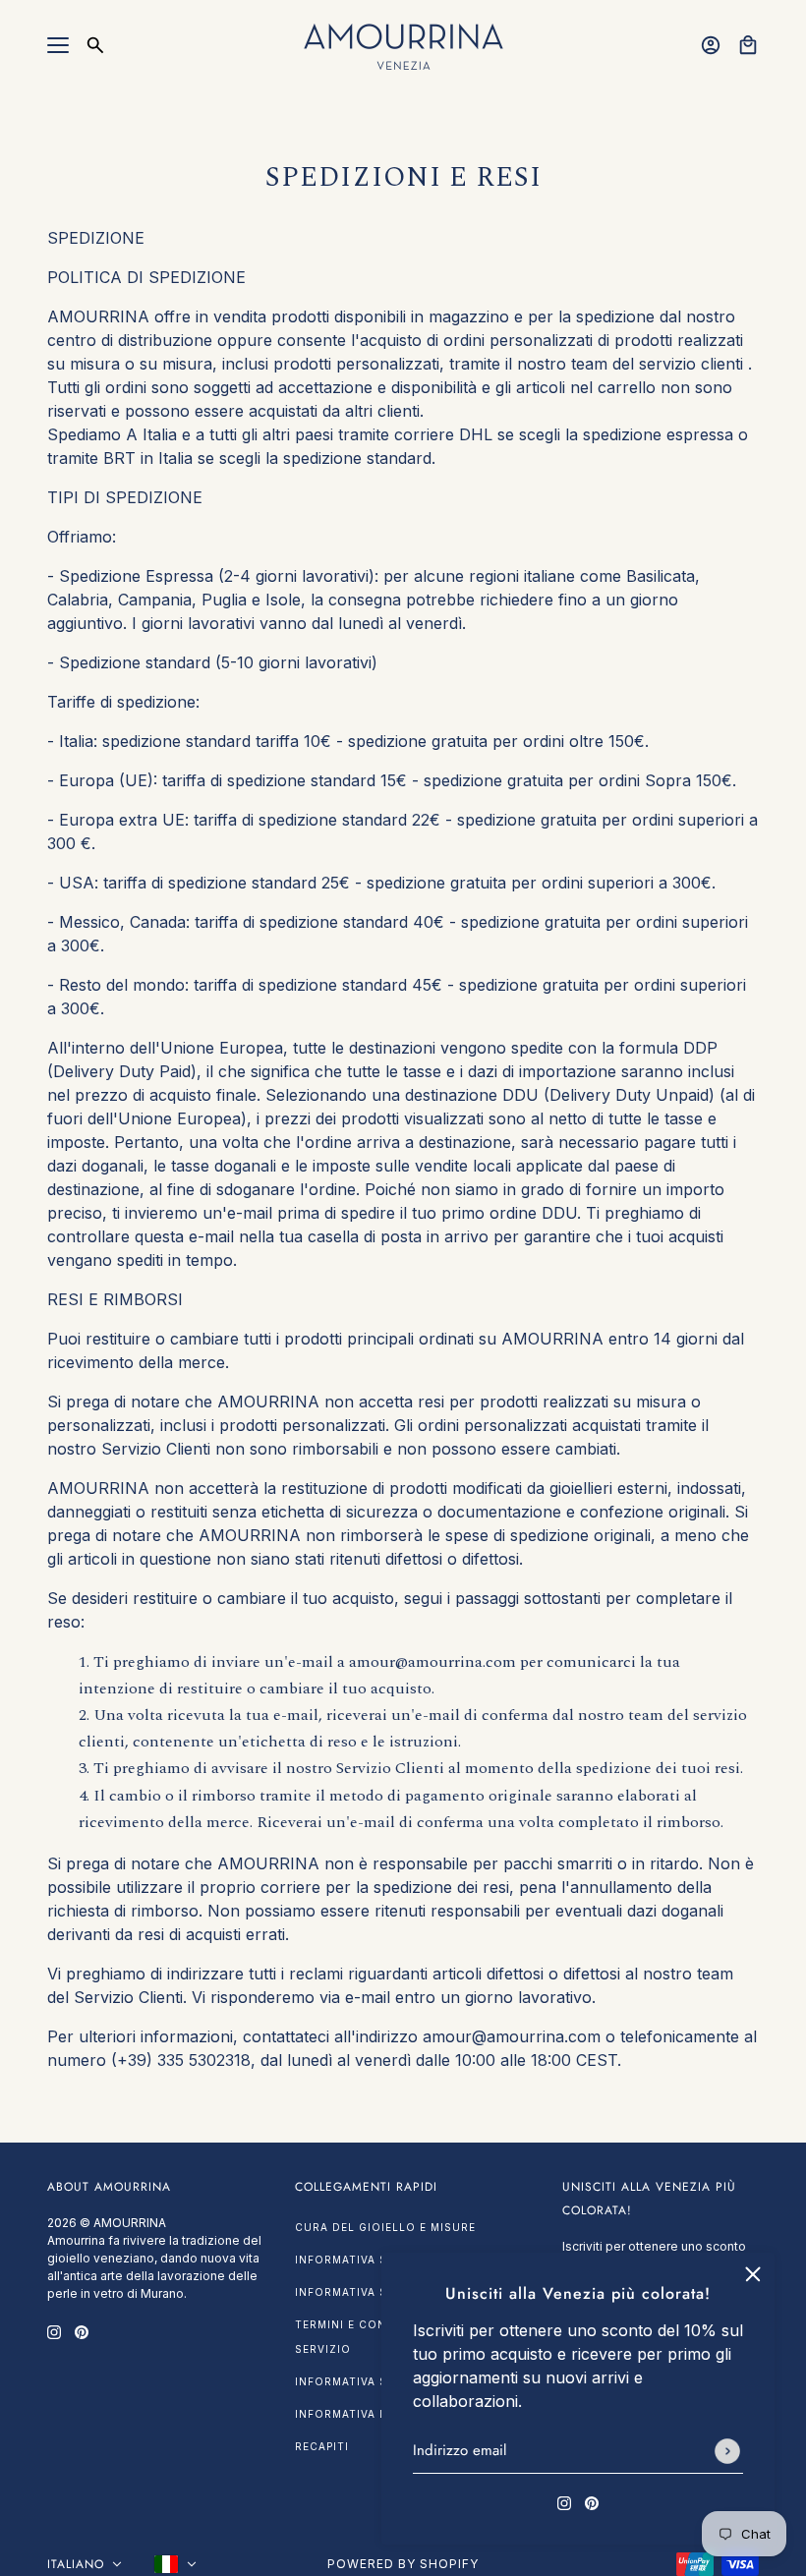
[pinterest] (592, 2501)
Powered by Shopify (403, 2564)
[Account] (711, 45)
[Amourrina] (403, 45)
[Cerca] (95, 45)
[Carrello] (748, 45)
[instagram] (564, 2501)
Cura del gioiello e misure (385, 2227)
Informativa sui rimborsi (379, 2260)
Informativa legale (359, 2414)
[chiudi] (753, 2274)
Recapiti (322, 2446)
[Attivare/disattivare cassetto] (58, 45)
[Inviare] (727, 2451)
